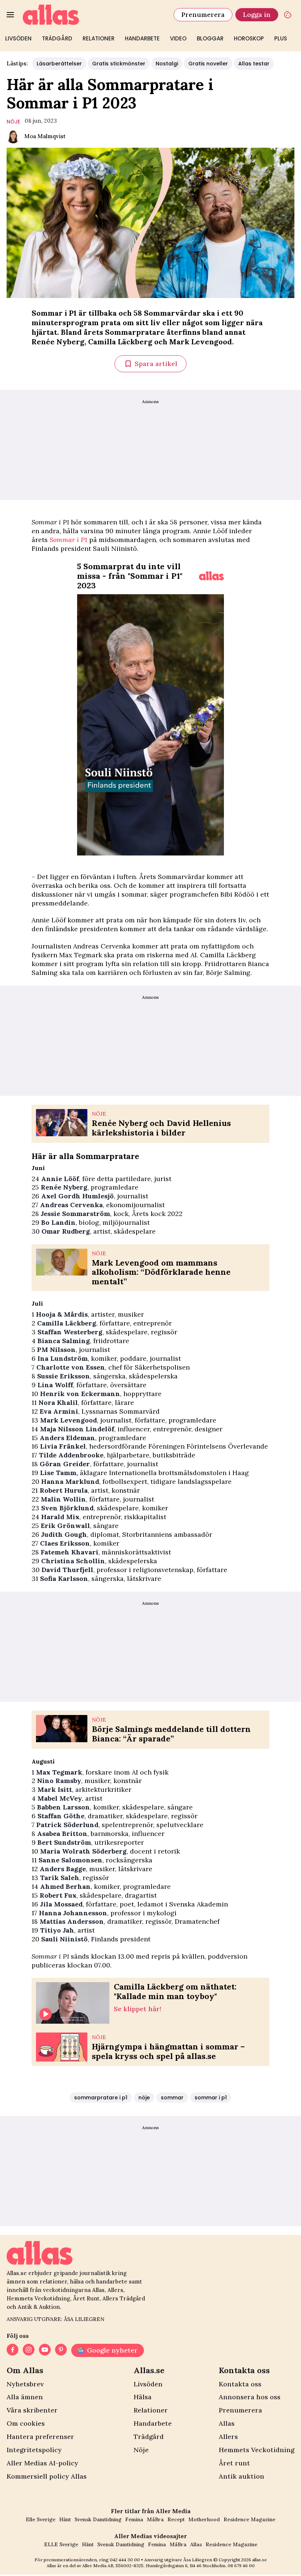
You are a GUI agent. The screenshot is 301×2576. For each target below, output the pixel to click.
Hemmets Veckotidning (257, 2450)
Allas (227, 2423)
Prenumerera (203, 15)
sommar (172, 2098)
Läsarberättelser (59, 64)
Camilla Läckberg (121, 342)
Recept (176, 2519)
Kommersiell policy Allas (47, 2476)
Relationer (99, 38)
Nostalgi (167, 64)
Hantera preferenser (40, 2437)
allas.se (260, 2560)
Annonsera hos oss (250, 2397)
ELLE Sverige (61, 2544)
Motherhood (204, 2519)
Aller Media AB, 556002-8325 (113, 2566)
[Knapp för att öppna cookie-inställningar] (288, 15)
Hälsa (143, 2397)
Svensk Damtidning (98, 2519)
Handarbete (142, 38)
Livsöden (18, 38)
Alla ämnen (25, 2397)
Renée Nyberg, (59, 342)
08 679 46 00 (241, 2566)
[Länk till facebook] (12, 2350)
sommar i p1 (211, 2098)
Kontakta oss (240, 2384)
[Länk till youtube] (45, 2350)
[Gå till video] (211, 576)
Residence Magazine (249, 2519)
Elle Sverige (41, 2519)
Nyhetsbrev (25, 2384)
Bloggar (210, 38)
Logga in (257, 15)
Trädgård (57, 38)
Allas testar (254, 64)
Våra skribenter (32, 2410)
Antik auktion (242, 2476)
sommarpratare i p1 (101, 2098)
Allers (228, 2437)
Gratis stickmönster (119, 64)
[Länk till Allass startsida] (94, 15)
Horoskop (249, 38)
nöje (13, 122)
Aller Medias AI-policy (42, 2463)
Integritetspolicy (34, 2450)
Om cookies (26, 2423)
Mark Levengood (201, 342)
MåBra (155, 2519)
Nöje (141, 2450)
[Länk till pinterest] (61, 2350)
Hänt (65, 2519)
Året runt (234, 2463)
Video (178, 38)
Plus (281, 38)
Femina (134, 2519)
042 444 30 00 (125, 2560)
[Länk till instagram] (29, 2350)
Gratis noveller (208, 64)
